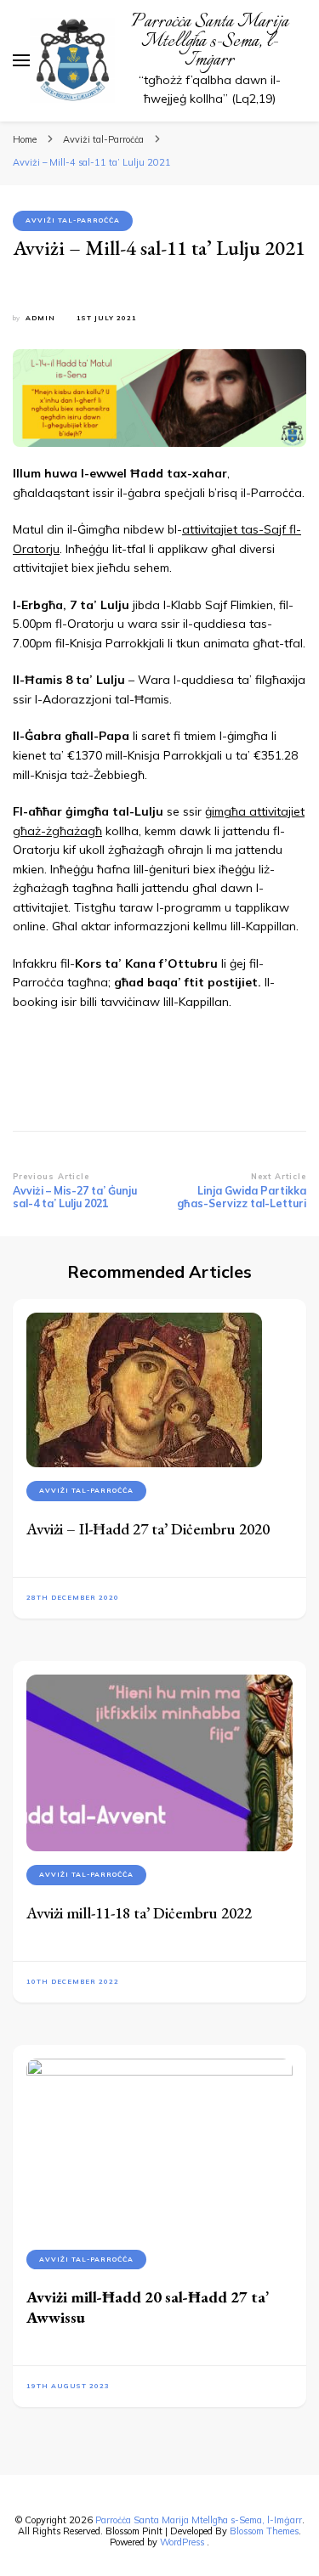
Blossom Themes (264, 2531)
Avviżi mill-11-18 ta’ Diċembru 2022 (139, 1913)
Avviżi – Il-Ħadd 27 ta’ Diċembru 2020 (148, 1529)
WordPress (182, 2542)
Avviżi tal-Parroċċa (73, 220)
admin (40, 318)
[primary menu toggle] (21, 60)
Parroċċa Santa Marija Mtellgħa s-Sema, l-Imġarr (210, 41)
